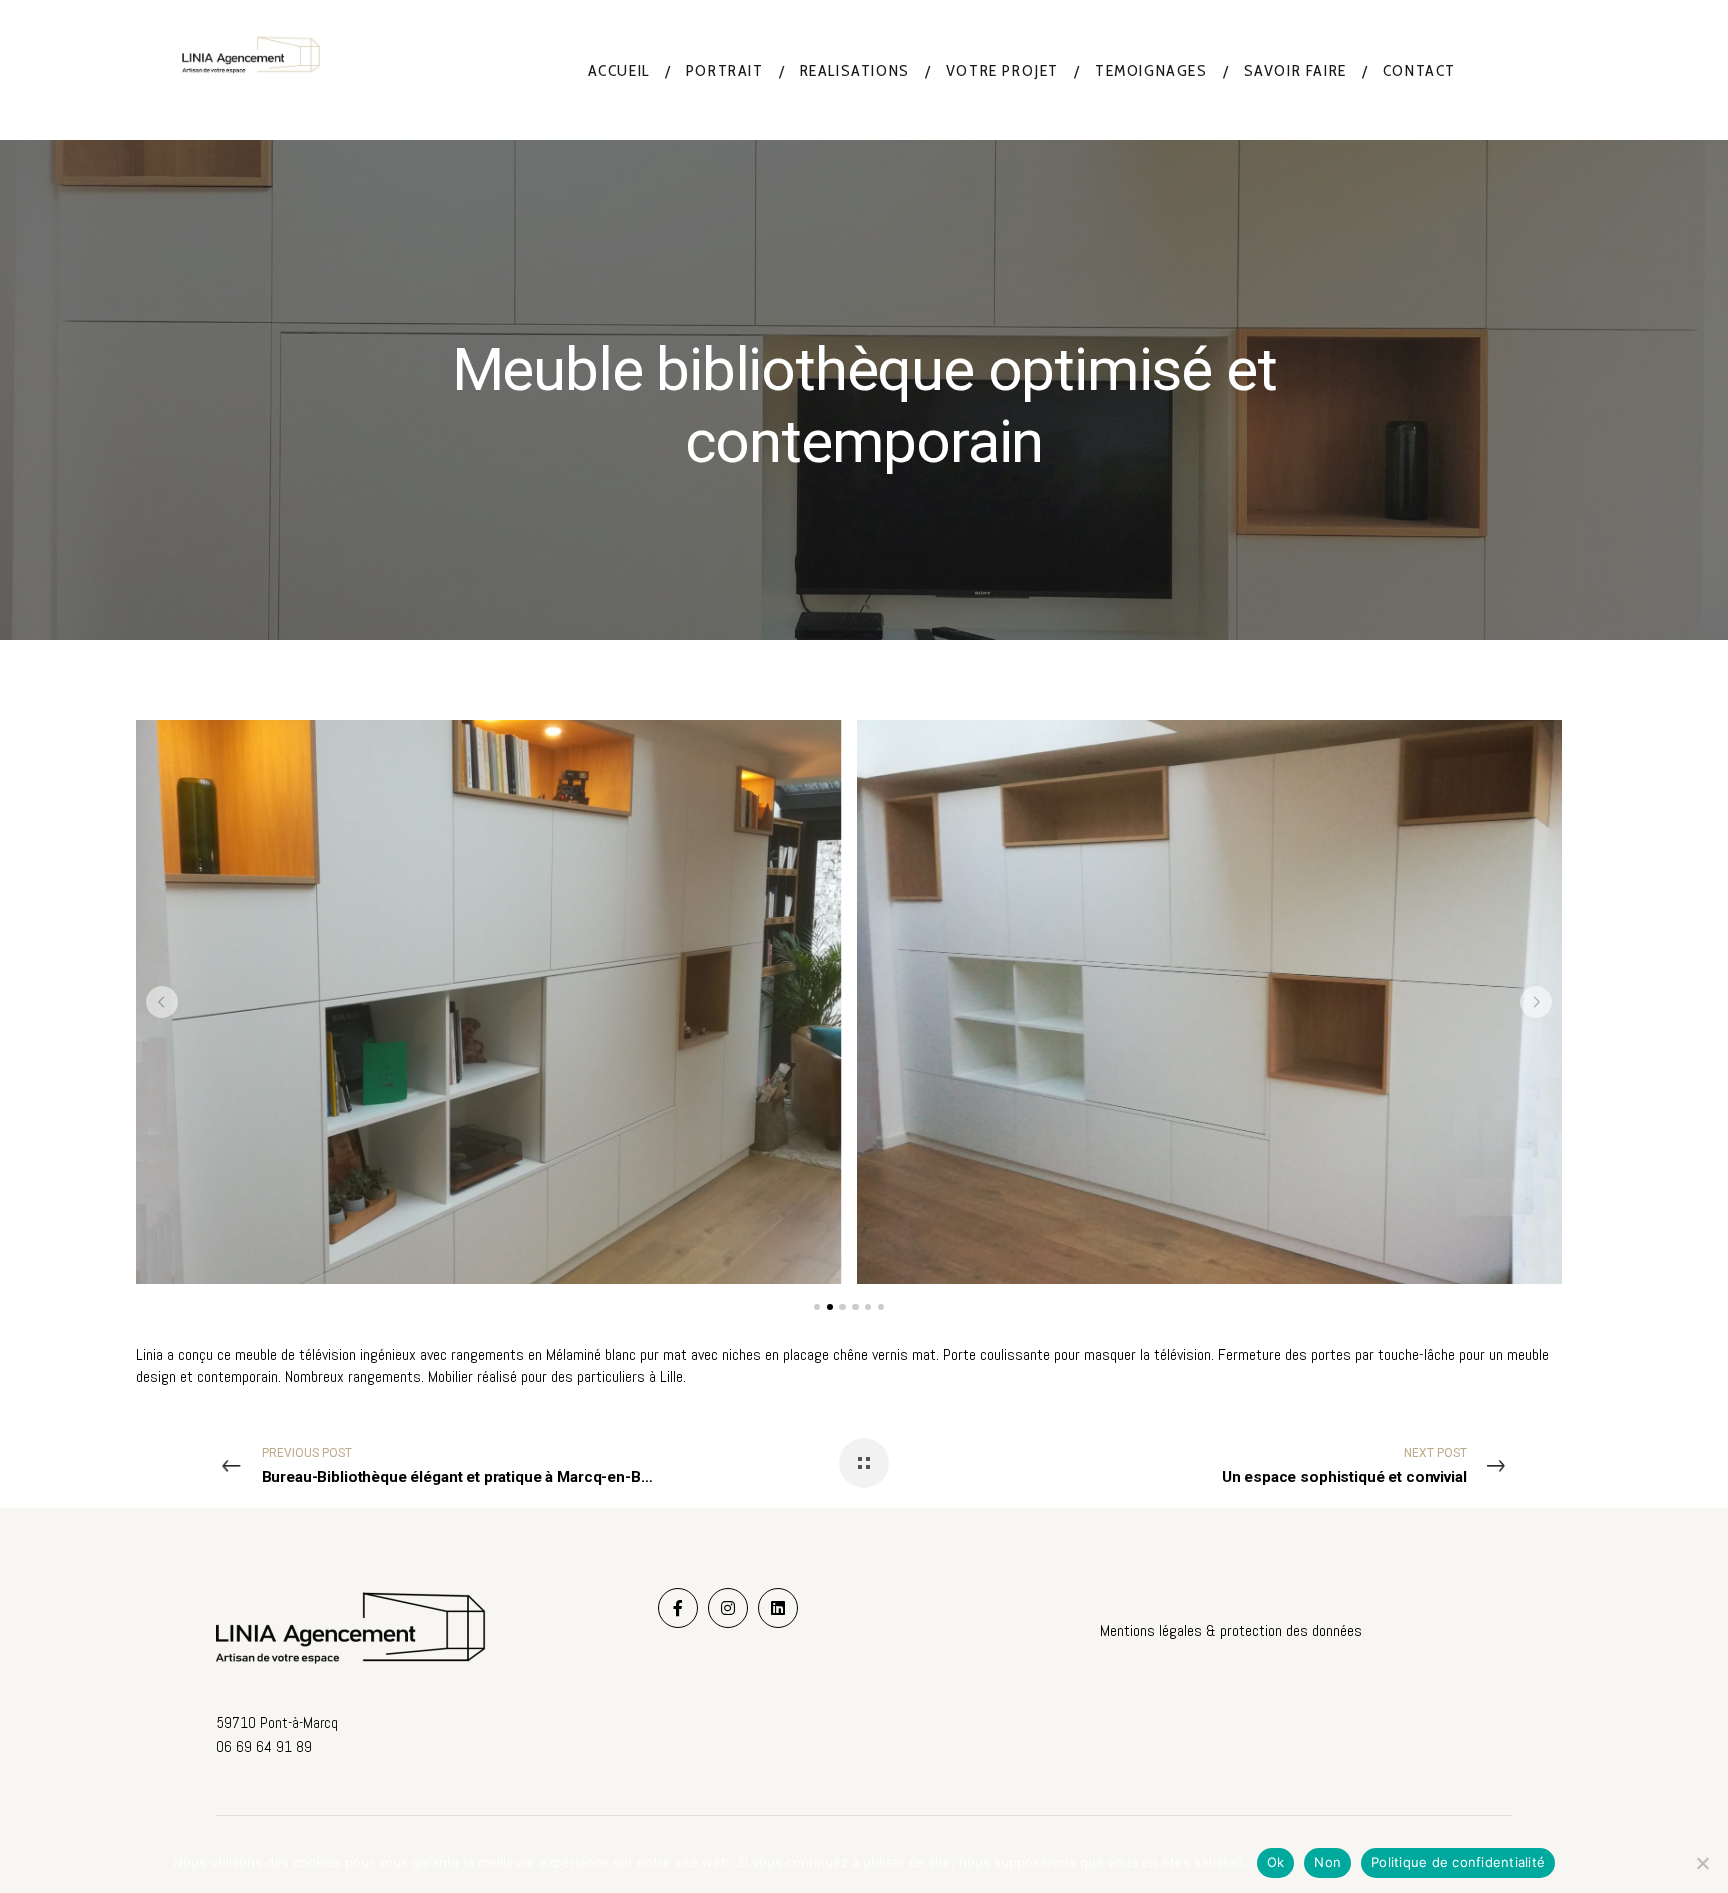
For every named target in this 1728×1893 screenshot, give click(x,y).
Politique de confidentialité (1458, 1862)
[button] (162, 1002)
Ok (1276, 1862)
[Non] (1703, 1863)
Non (1327, 1862)
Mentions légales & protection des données (1231, 1630)
